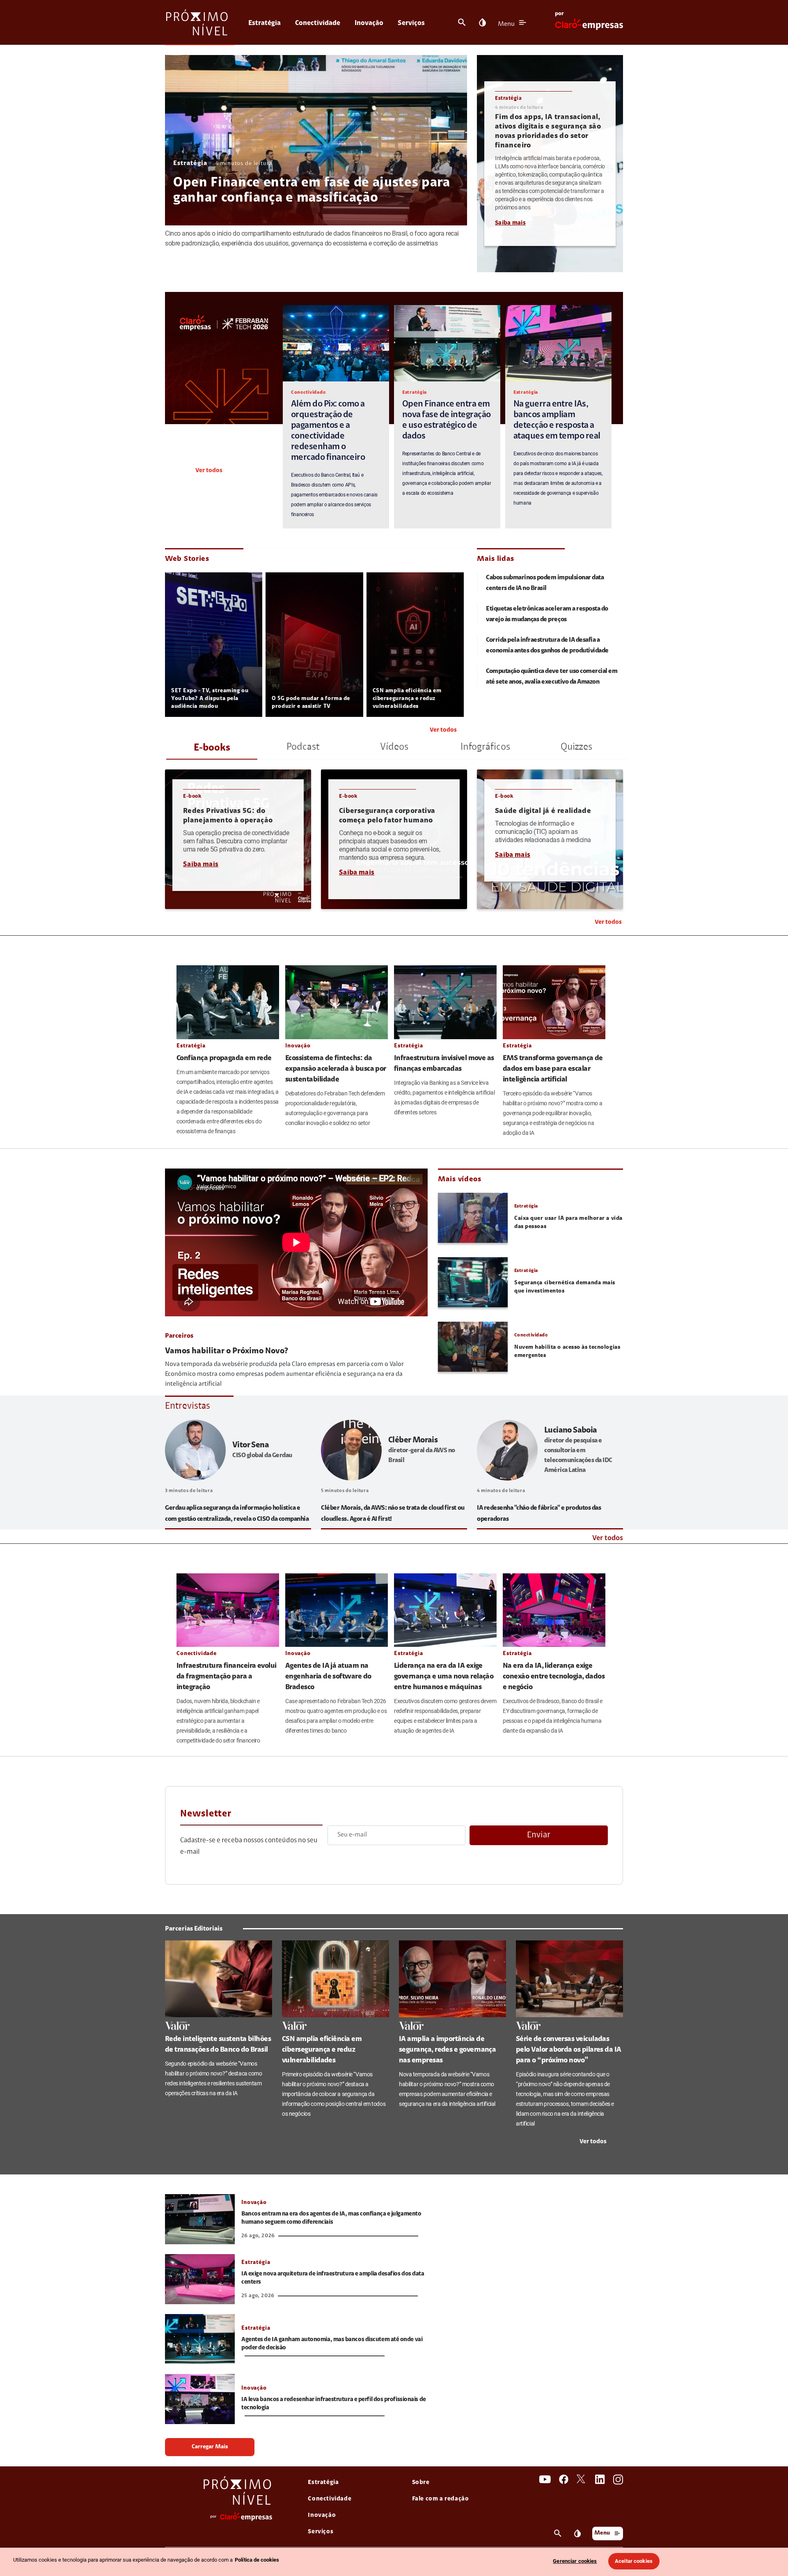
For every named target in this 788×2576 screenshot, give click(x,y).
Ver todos (209, 471)
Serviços (411, 23)
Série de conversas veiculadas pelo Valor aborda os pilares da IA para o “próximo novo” (569, 2050)
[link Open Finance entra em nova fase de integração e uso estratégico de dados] (447, 343)
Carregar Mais (210, 2447)
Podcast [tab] (303, 747)
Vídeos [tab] (394, 747)
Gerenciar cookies (575, 2561)
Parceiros (179, 1336)
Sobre (421, 2483)
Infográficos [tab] (485, 747)
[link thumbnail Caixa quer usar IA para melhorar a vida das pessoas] (473, 1218)
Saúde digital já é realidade (543, 811)
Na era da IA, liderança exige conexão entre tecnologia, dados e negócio (554, 1677)
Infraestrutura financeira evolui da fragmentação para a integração (227, 1677)
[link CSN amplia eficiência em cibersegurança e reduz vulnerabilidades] (336, 1979)
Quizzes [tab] (576, 747)
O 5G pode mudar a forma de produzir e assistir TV (311, 703)
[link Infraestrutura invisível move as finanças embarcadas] (445, 1002)
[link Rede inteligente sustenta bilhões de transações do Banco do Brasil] (219, 1979)
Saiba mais (510, 223)
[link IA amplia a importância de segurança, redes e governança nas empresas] (452, 1979)
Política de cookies (257, 2560)
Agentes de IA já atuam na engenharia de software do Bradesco (328, 1677)
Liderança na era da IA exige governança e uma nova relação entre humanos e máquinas (444, 1677)
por (559, 14)
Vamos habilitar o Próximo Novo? (227, 1351)
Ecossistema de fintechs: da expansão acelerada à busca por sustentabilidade (336, 1069)
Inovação (369, 23)
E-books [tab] (212, 748)
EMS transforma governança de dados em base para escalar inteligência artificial (553, 1069)
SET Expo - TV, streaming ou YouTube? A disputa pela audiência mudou (210, 699)
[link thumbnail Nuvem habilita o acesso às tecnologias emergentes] (473, 1347)
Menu (506, 24)
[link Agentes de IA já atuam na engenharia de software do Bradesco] (337, 1610)
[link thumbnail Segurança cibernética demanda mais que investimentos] (473, 1282)
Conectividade (318, 23)
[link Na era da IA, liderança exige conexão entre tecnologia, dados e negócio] (554, 1610)
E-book (192, 796)
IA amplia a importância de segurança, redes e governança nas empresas (447, 2050)
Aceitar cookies (634, 2561)
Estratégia (265, 23)
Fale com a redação (441, 2499)
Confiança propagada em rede (224, 1058)
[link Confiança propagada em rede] (228, 1002)
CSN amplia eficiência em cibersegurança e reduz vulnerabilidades (407, 699)
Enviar (539, 1835)
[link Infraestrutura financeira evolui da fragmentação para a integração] (228, 1610)
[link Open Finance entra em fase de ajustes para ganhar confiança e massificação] (316, 140)
